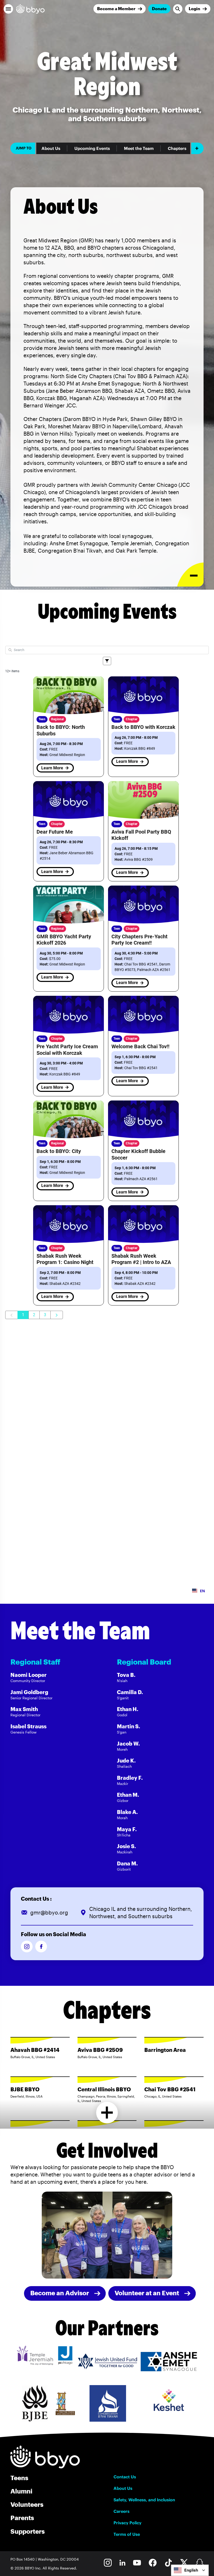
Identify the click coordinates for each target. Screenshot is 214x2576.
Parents (22, 2518)
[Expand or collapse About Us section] (190, 575)
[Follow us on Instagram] (27, 1946)
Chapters (177, 148)
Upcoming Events (92, 148)
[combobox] (190, 2570)
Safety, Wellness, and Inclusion (144, 2500)
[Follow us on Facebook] (41, 1946)
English (191, 2570)
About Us (51, 148)
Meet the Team (139, 148)
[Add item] (197, 148)
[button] (8, 9)
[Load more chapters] (107, 2113)
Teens (19, 2478)
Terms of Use (127, 2534)
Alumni (21, 2491)
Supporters (28, 2531)
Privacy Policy (127, 2523)
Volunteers (27, 2504)
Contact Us (125, 2477)
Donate (159, 8)
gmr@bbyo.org (49, 1912)
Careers (121, 2511)
